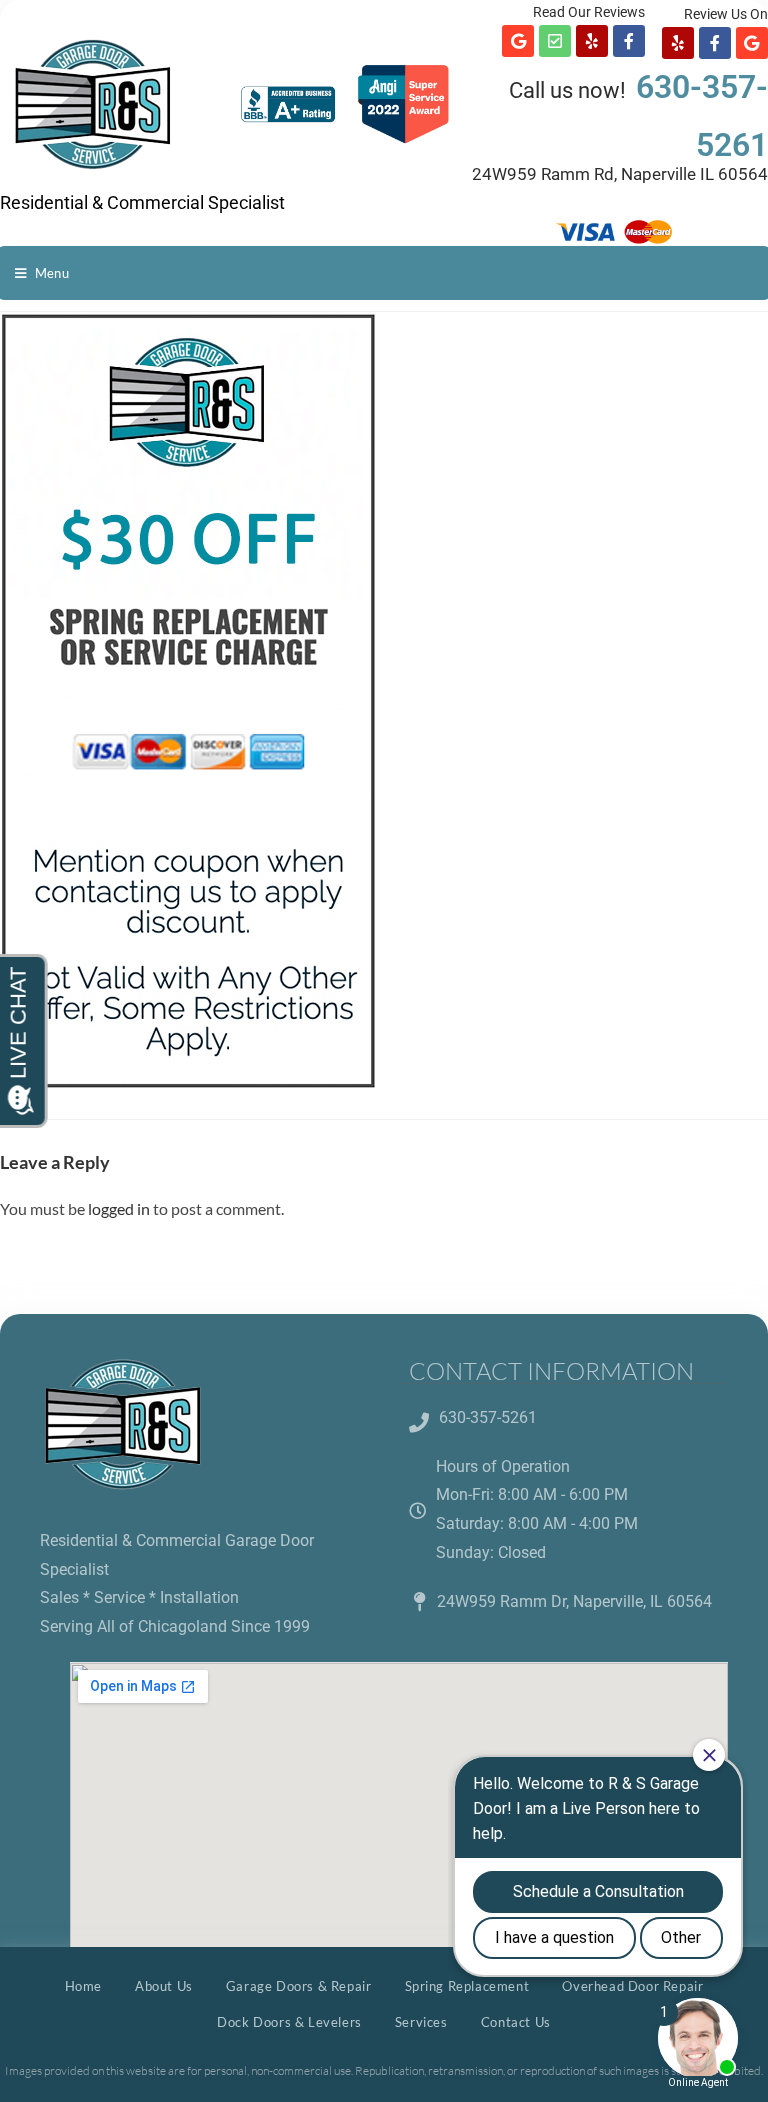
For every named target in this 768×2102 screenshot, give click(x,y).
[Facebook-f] (629, 41)
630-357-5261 (488, 1417)
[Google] (518, 41)
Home (83, 1986)
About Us (164, 1986)
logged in (119, 1208)
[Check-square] (555, 41)
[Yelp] (592, 41)
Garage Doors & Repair (299, 1986)
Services (421, 2022)
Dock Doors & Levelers (289, 2022)
